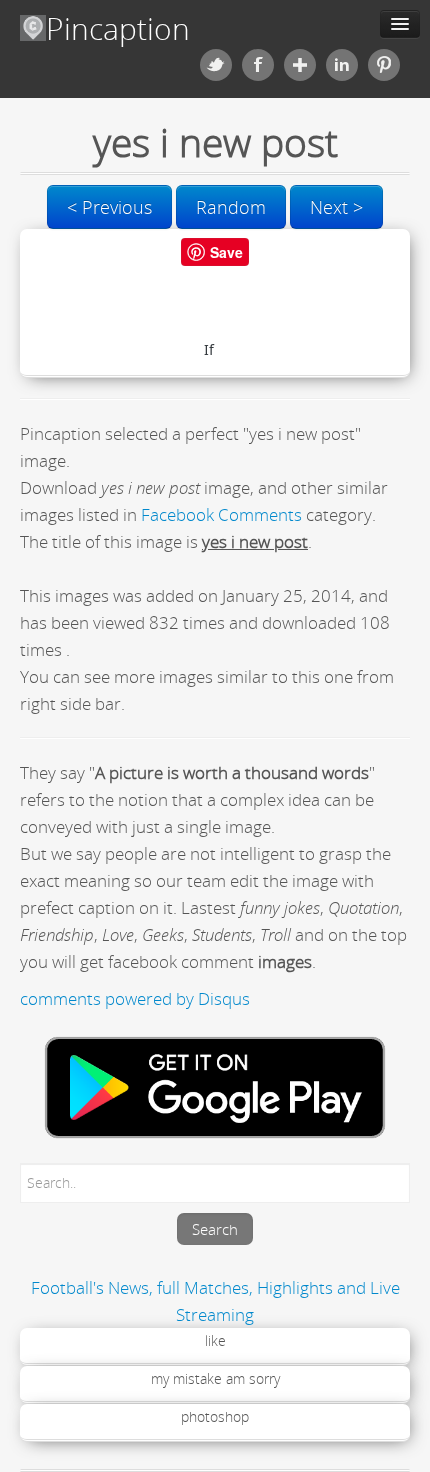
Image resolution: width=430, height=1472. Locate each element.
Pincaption (118, 28)
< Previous (109, 207)
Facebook (258, 65)
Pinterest (384, 65)
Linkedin (342, 65)
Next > (336, 207)
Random (231, 207)
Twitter (216, 65)
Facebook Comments (221, 514)
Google (300, 65)
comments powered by (135, 998)
